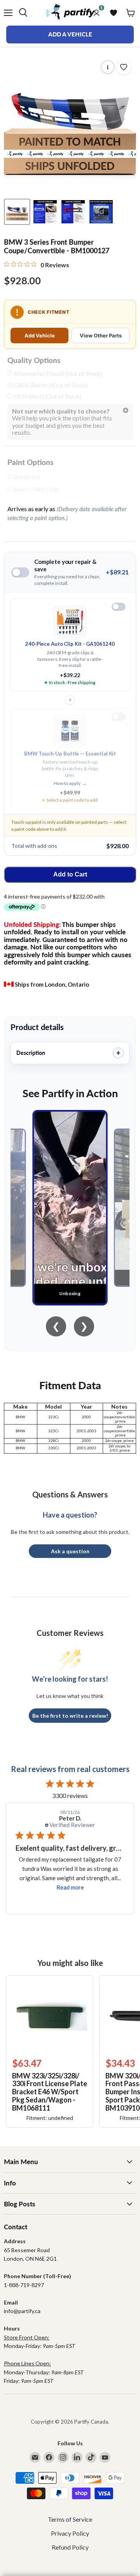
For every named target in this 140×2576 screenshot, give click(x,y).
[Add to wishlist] (124, 67)
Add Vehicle (40, 335)
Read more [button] (76, 1887)
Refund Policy (70, 2547)
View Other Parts (101, 335)
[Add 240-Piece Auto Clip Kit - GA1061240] (119, 607)
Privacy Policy (70, 2533)
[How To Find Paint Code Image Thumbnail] (101, 212)
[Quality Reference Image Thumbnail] (45, 212)
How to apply (70, 783)
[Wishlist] (114, 13)
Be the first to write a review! (70, 1716)
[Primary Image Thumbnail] (17, 212)
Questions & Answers (70, 1494)
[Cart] (131, 13)
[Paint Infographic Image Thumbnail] (73, 212)
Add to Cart (70, 874)
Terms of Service (70, 2519)
